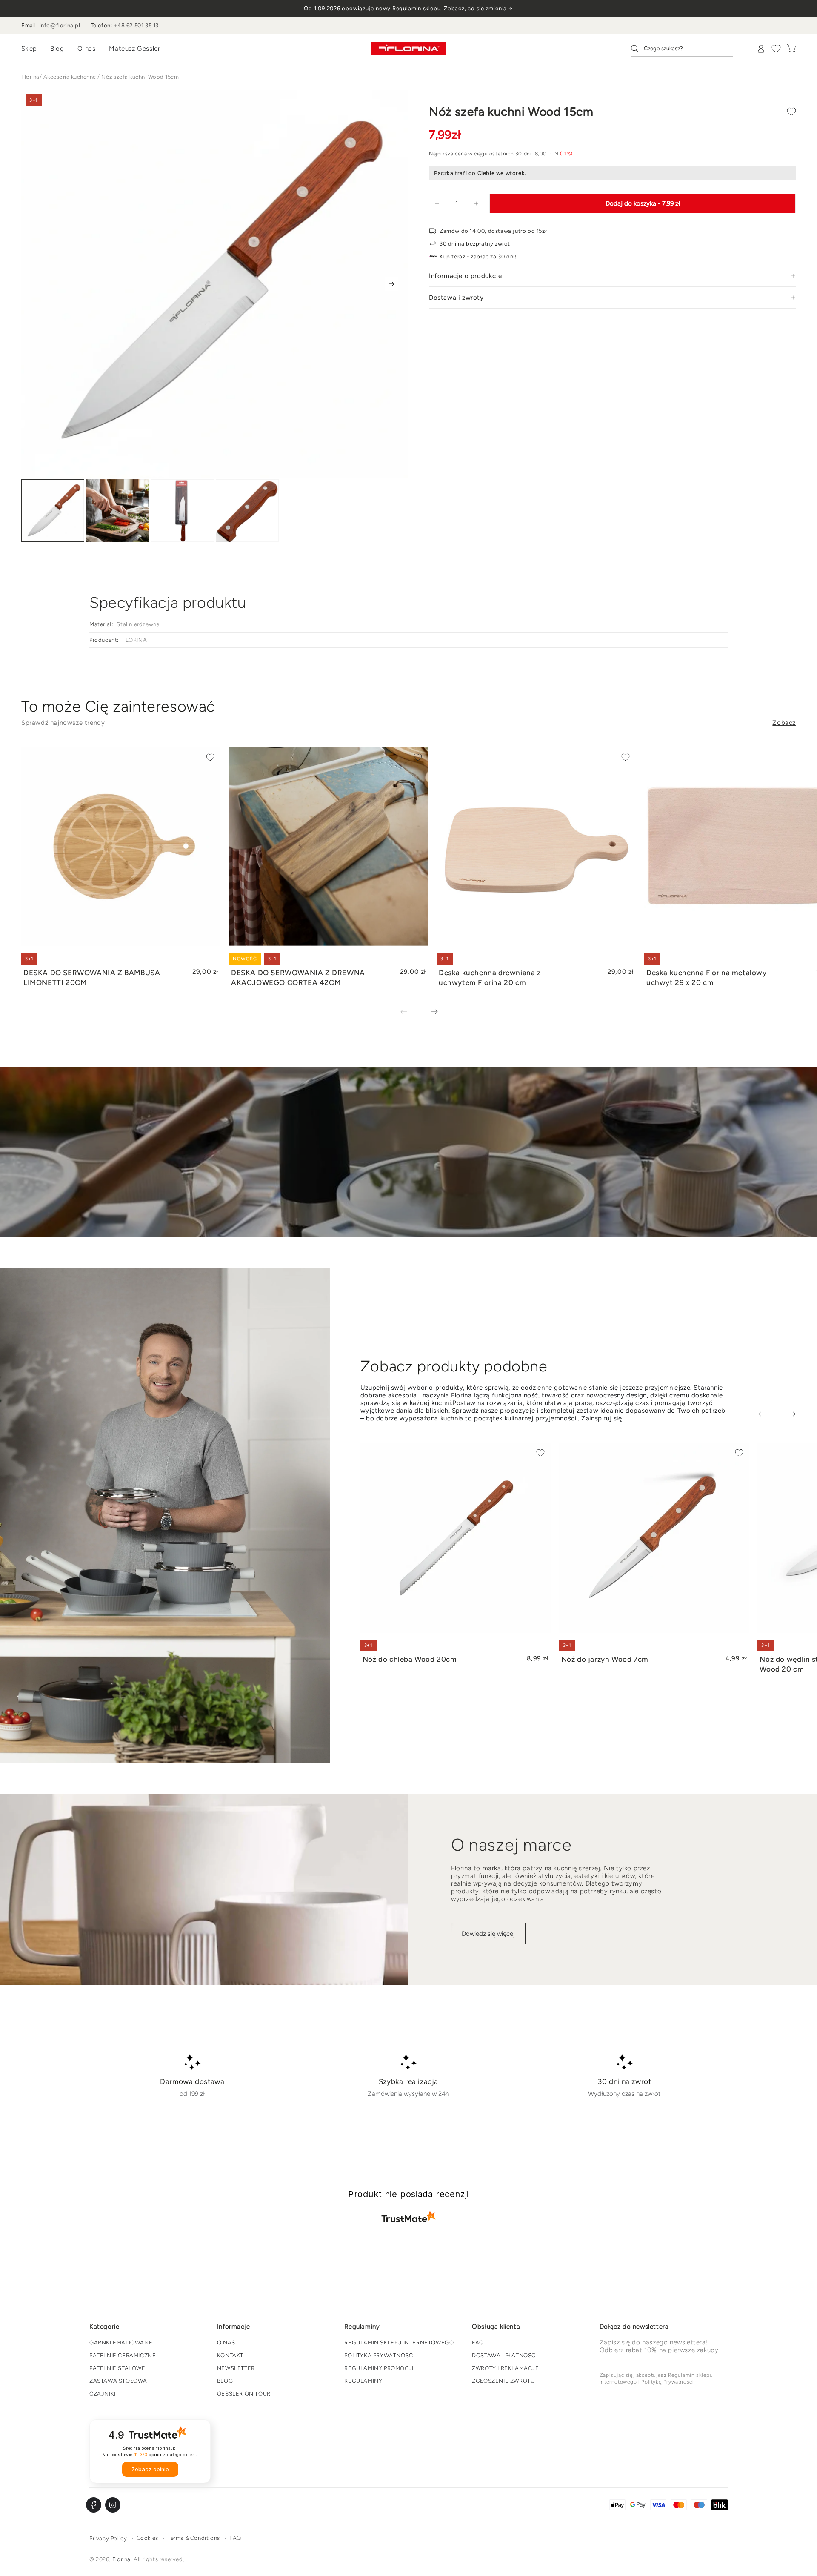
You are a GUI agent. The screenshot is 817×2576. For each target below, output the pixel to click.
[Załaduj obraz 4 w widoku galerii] (247, 511)
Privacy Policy (108, 2538)
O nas (86, 49)
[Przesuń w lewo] (410, 1013)
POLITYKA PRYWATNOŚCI (379, 2355)
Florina (30, 77)
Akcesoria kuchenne (70, 77)
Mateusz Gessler (134, 49)
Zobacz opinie (150, 2469)
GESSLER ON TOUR (244, 2394)
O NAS (226, 2343)
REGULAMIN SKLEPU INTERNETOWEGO (399, 2343)
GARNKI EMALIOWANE (121, 2343)
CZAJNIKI (103, 2394)
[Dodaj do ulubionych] (791, 112)
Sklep (29, 49)
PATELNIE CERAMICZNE (123, 2355)
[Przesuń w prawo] (391, 284)
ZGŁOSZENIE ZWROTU (503, 2381)
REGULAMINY (363, 2381)
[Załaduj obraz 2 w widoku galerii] (117, 511)
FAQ (478, 2343)
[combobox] (682, 49)
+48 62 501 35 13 (136, 25)
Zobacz (784, 723)
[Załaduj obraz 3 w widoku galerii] (183, 511)
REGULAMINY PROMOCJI (379, 2368)
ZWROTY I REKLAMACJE (505, 2368)
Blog (57, 49)
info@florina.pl (60, 25)
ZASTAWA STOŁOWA (118, 2381)
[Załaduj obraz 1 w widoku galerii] (53, 511)
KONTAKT (230, 2355)
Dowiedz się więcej (488, 1934)
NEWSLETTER (236, 2368)
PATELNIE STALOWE (117, 2368)
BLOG (225, 2381)
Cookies (147, 2538)
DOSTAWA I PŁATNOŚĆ (504, 2355)
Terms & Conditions (194, 2538)
